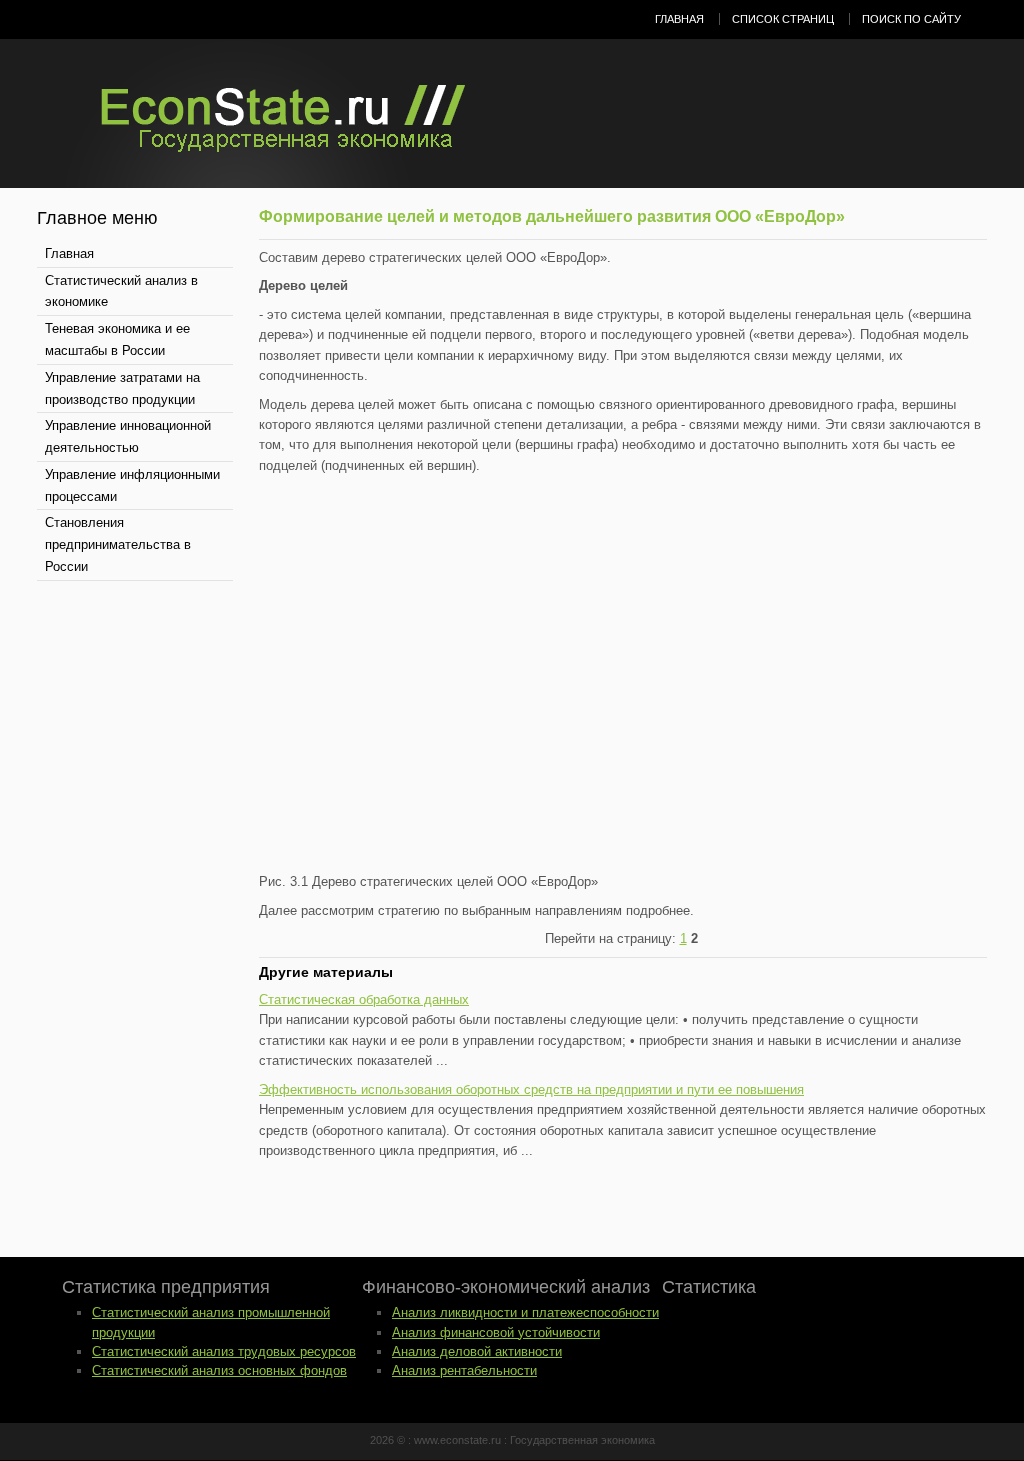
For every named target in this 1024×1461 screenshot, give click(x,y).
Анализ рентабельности (464, 1370)
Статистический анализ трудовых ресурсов (224, 1351)
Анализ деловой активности (477, 1351)
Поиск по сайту (911, 19)
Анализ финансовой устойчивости (496, 1332)
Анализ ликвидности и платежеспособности (525, 1312)
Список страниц (783, 19)
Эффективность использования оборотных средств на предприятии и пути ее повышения (531, 1089)
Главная (679, 19)
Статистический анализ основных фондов (219, 1370)
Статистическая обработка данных (364, 999)
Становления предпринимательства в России (118, 544)
